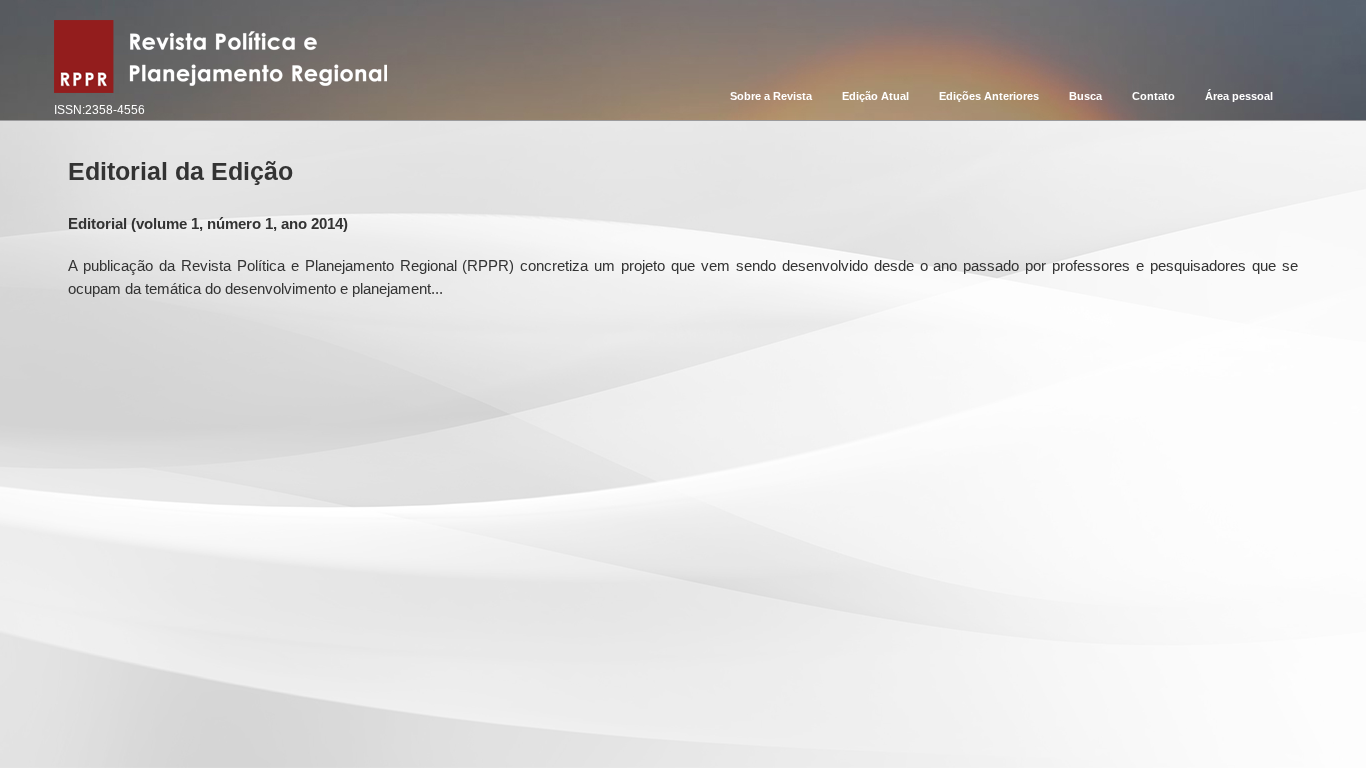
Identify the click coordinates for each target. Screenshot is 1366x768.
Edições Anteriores (989, 96)
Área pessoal (1239, 96)
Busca (1085, 96)
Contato (1153, 96)
